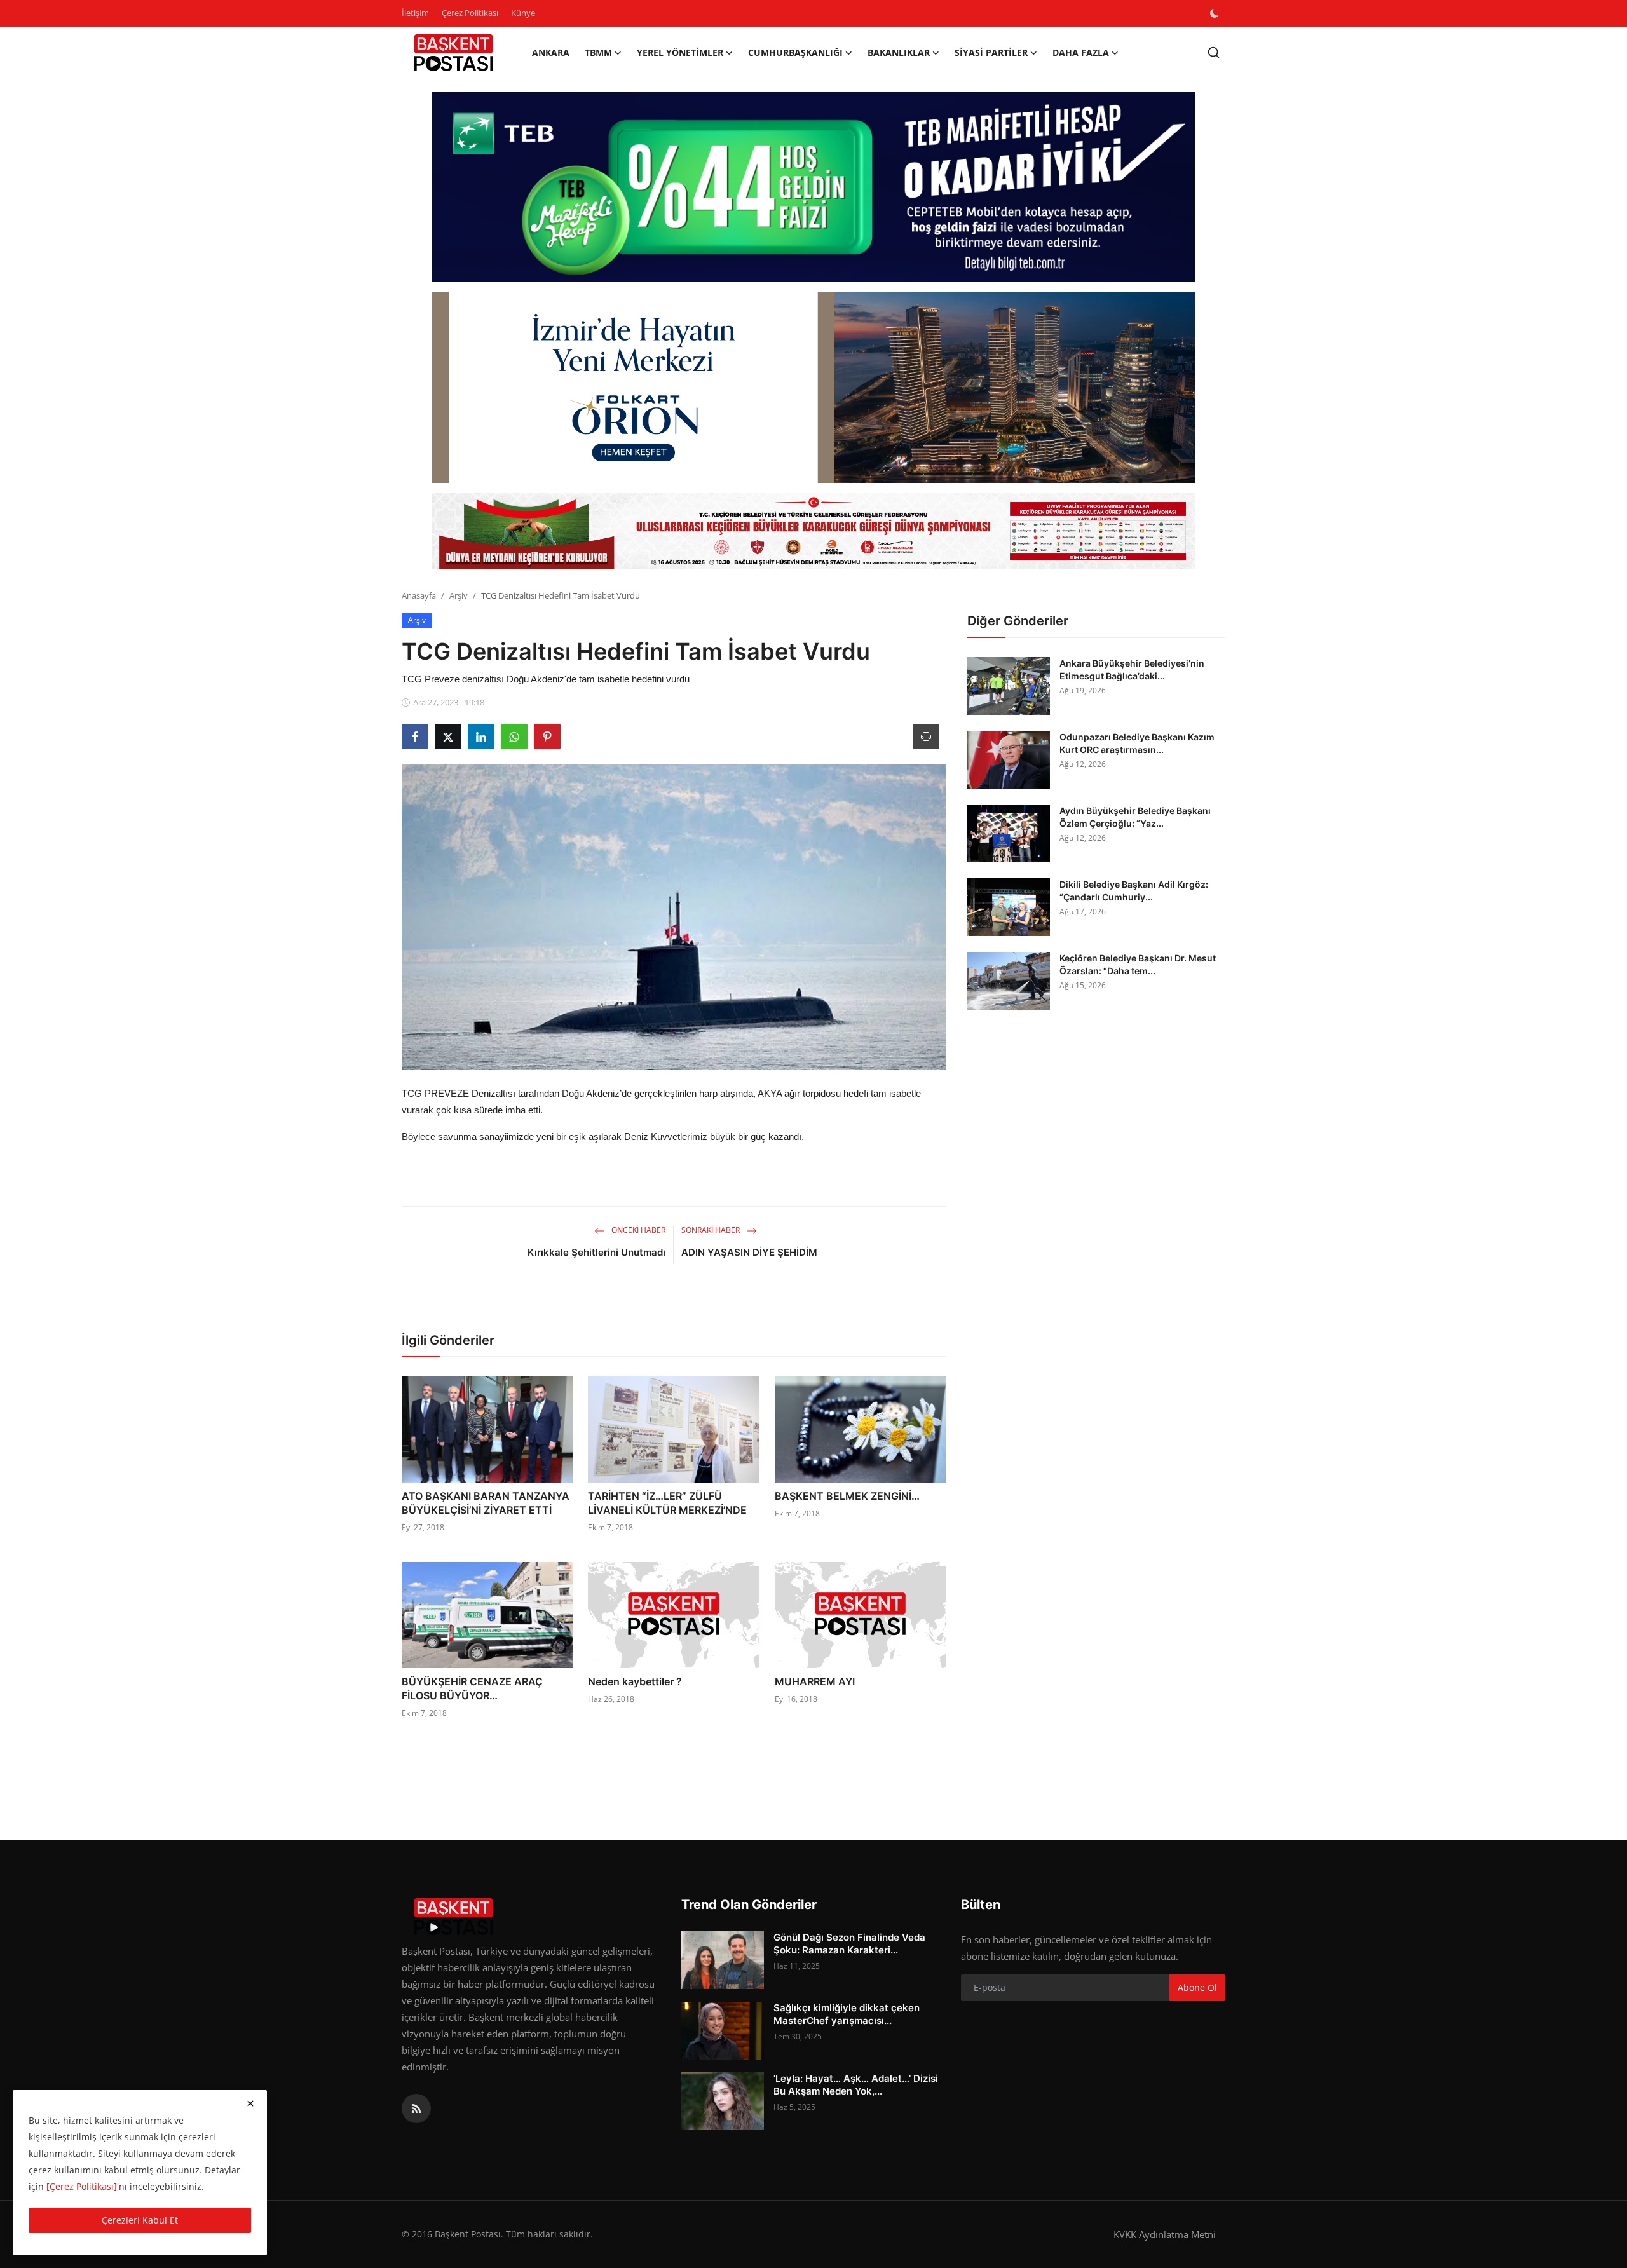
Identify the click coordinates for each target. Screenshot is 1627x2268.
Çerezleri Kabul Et (140, 2220)
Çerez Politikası (470, 13)
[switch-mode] (1216, 13)
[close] (250, 2103)
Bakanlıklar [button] (899, 52)
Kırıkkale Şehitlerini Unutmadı (596, 1252)
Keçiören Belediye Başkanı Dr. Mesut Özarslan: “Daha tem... (1138, 964)
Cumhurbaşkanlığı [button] (795, 52)
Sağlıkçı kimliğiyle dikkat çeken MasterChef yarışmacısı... (847, 2014)
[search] (1214, 52)
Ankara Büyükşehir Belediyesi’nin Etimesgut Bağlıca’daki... (1132, 669)
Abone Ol (1197, 1987)
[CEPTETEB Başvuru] (813, 187)
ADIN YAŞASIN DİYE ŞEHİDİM (749, 1252)
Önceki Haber (637, 1230)
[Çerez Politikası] (82, 2186)
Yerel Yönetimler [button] (680, 52)
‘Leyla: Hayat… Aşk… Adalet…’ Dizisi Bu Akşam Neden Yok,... (856, 2085)
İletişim (415, 13)
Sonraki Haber (711, 1230)
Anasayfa (419, 595)
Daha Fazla (1081, 52)
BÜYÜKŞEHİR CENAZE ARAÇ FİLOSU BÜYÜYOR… (472, 1688)
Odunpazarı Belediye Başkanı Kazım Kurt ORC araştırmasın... (1137, 743)
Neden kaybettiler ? (635, 1681)
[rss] (416, 2108)
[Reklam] (813, 531)
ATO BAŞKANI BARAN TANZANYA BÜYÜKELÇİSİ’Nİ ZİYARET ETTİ (486, 1503)
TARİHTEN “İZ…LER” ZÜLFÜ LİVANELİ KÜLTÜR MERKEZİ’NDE (667, 1503)
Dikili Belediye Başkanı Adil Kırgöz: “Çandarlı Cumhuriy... (1134, 891)
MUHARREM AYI (815, 1681)
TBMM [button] (598, 52)
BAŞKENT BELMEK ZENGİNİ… (847, 1496)
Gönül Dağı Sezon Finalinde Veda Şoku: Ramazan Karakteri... (849, 1944)
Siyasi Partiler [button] (991, 52)
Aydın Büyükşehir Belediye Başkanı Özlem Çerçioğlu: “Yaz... (1135, 817)
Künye (523, 13)
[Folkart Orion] (813, 388)
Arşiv (459, 595)
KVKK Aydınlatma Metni (1165, 2234)
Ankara (551, 52)
